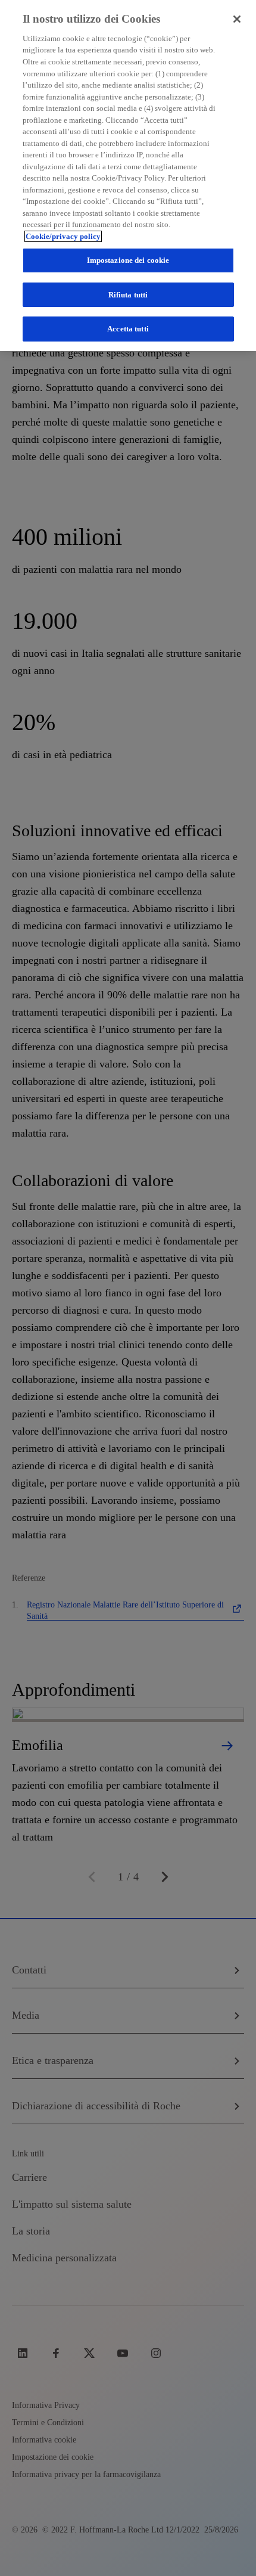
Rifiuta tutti (128, 295)
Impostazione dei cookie (128, 260)
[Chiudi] (237, 19)
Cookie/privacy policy (63, 236)
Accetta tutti (128, 329)
